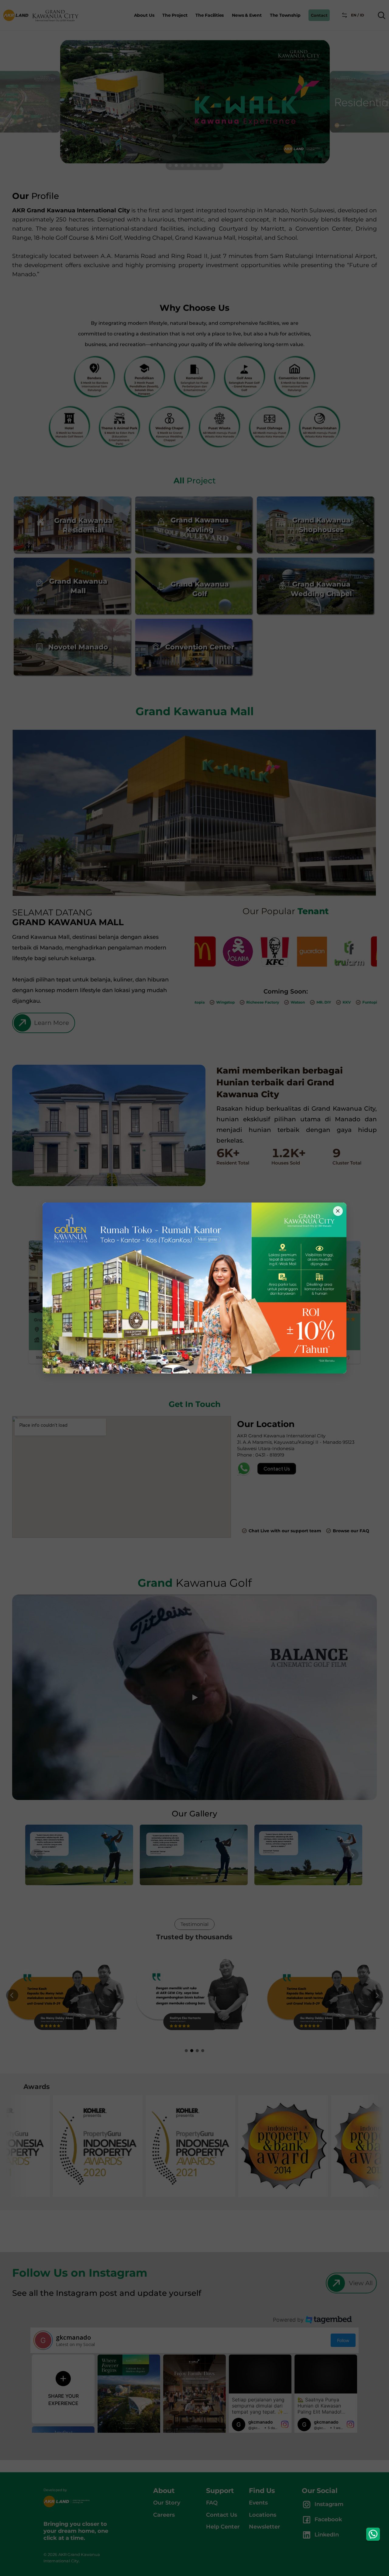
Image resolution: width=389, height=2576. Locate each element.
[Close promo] (338, 1211)
